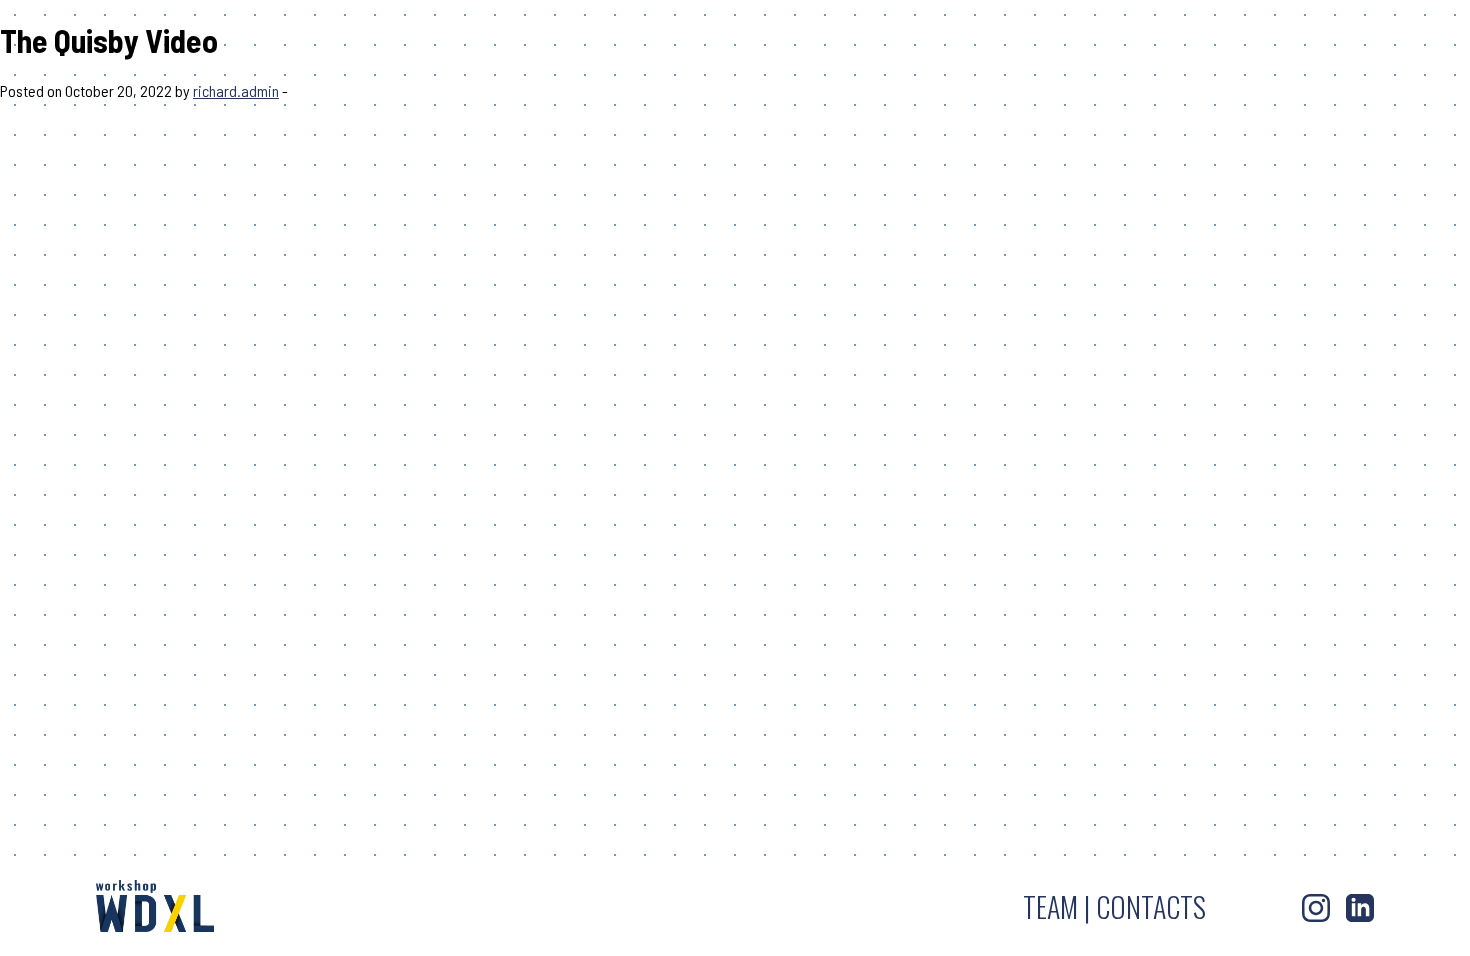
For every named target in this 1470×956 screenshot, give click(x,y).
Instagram (1316, 908)
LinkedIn (1360, 908)
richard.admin (236, 90)
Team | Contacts (1114, 906)
